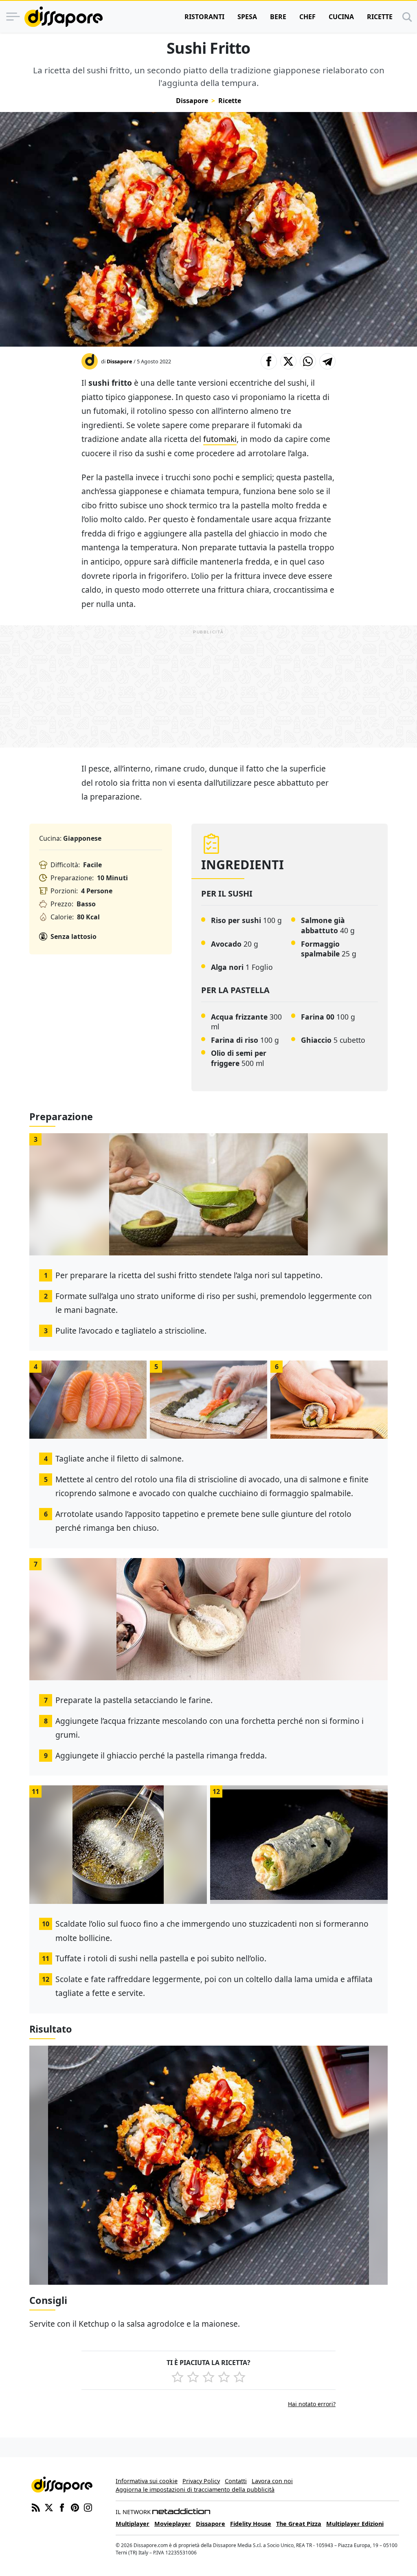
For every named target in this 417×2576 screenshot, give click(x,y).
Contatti (236, 2481)
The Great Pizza (299, 2524)
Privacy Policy (201, 2481)
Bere (278, 17)
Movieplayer (173, 2524)
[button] (269, 361)
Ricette (380, 17)
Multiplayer (133, 2524)
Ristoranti (204, 17)
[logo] (64, 17)
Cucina (341, 17)
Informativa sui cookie (147, 2481)
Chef (307, 17)
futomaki (220, 439)
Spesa (247, 17)
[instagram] (88, 2507)
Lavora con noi (272, 2481)
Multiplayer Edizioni (355, 2524)
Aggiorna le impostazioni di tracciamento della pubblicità (195, 2489)
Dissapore (192, 101)
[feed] (36, 2507)
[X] (49, 2507)
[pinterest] (75, 2507)
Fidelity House (251, 2524)
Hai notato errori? (312, 2404)
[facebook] (62, 2507)
